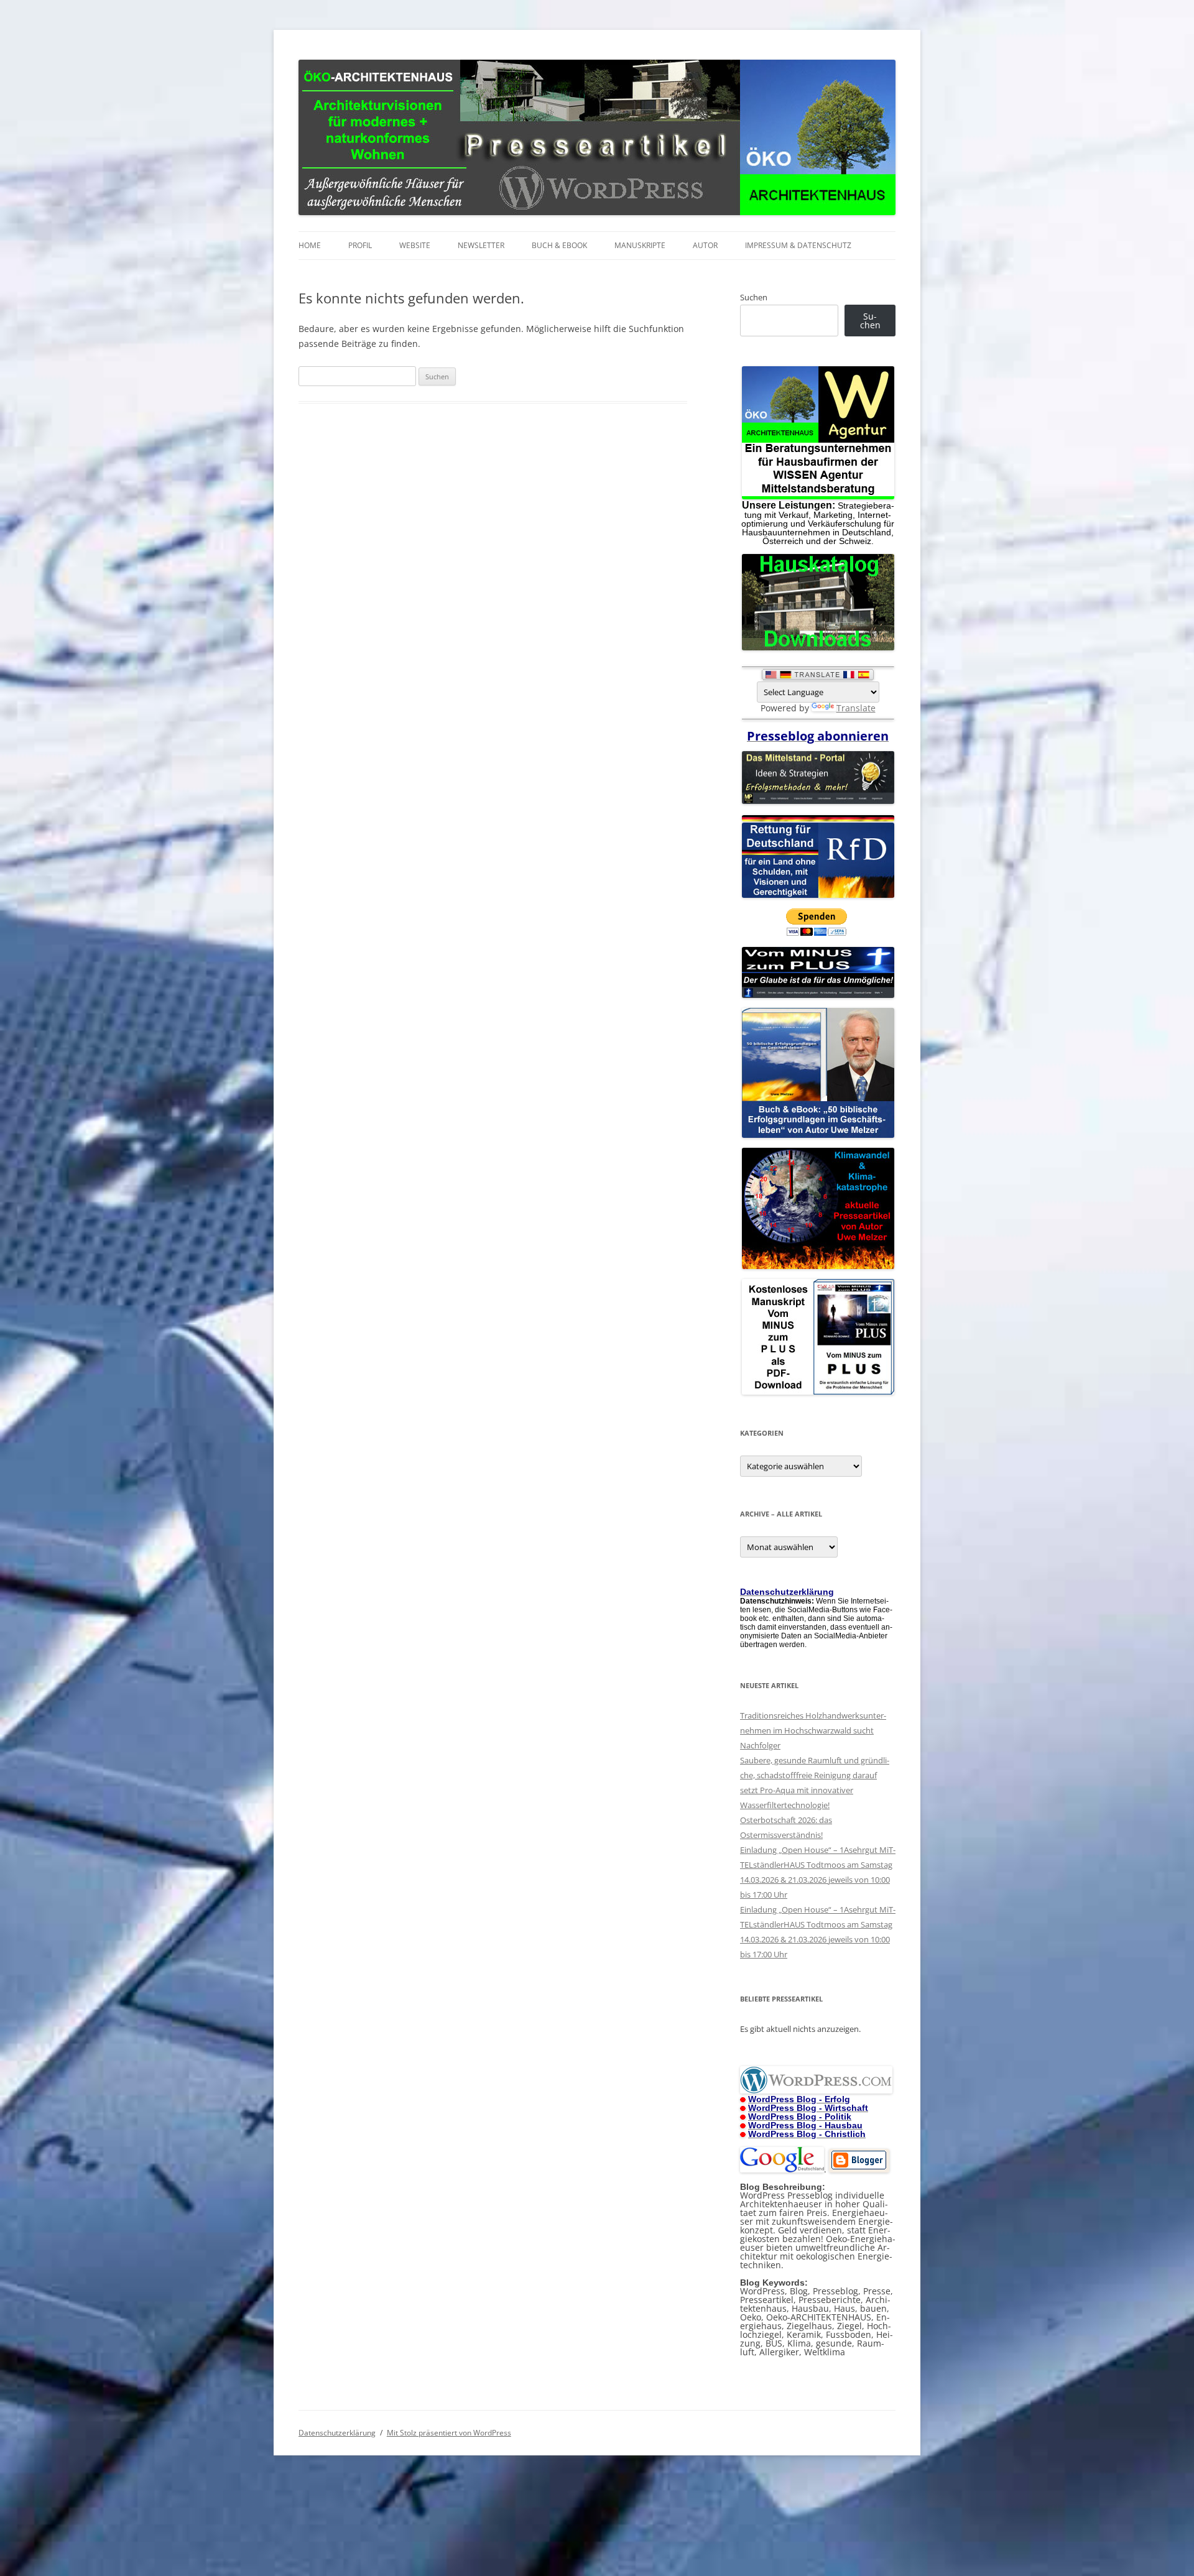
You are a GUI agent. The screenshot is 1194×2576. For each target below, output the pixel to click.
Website (415, 245)
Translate (856, 708)
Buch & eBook (559, 245)
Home (310, 245)
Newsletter (481, 245)
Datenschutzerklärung (337, 2433)
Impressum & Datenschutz (798, 245)
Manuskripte (640, 245)
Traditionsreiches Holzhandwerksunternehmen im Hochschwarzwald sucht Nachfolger (813, 1730)
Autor (705, 245)
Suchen (754, 297)
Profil (360, 245)
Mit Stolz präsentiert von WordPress (449, 2433)
